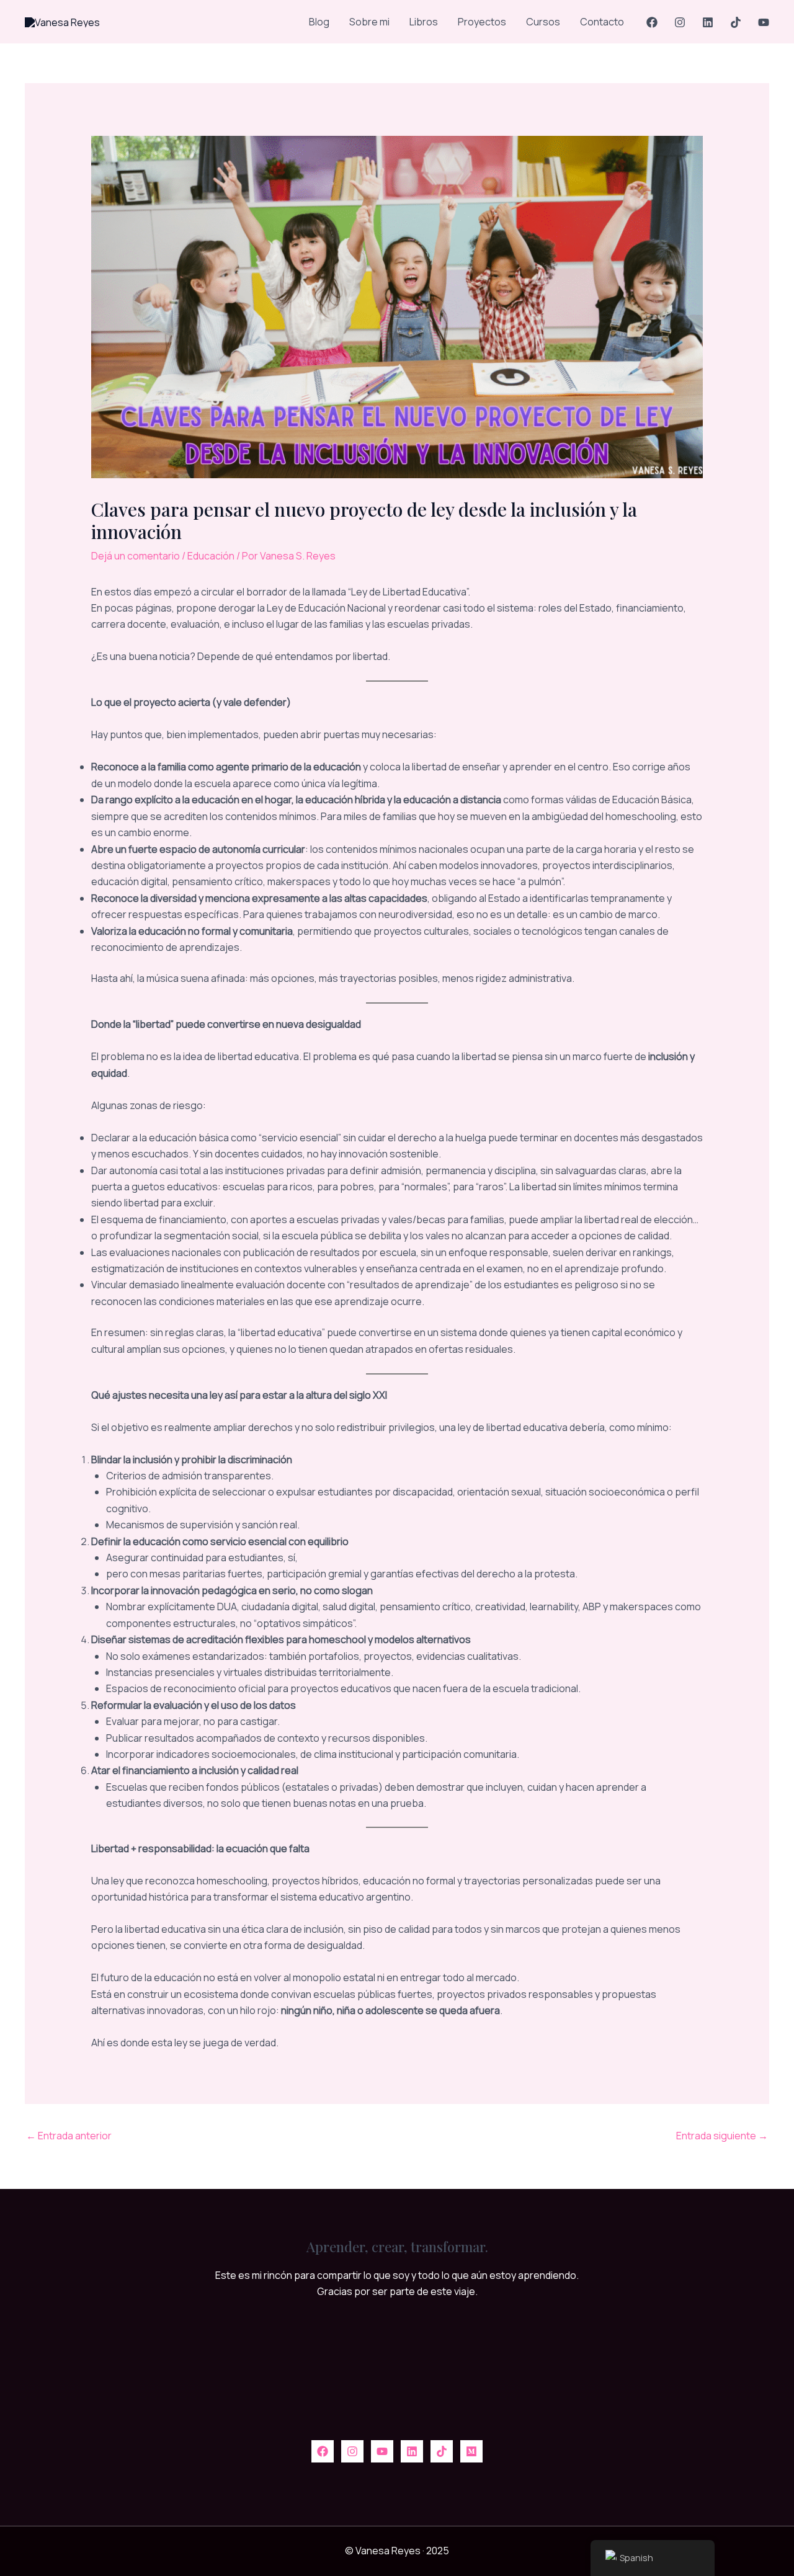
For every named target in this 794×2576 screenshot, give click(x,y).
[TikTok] (736, 22)
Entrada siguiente (722, 2136)
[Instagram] (680, 22)
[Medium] (471, 2451)
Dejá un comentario (136, 556)
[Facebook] (652, 22)
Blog (319, 22)
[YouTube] (764, 22)
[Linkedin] (708, 22)
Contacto (602, 22)
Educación (211, 556)
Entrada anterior (69, 2136)
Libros (424, 22)
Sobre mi (369, 22)
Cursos (543, 22)
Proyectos (482, 22)
